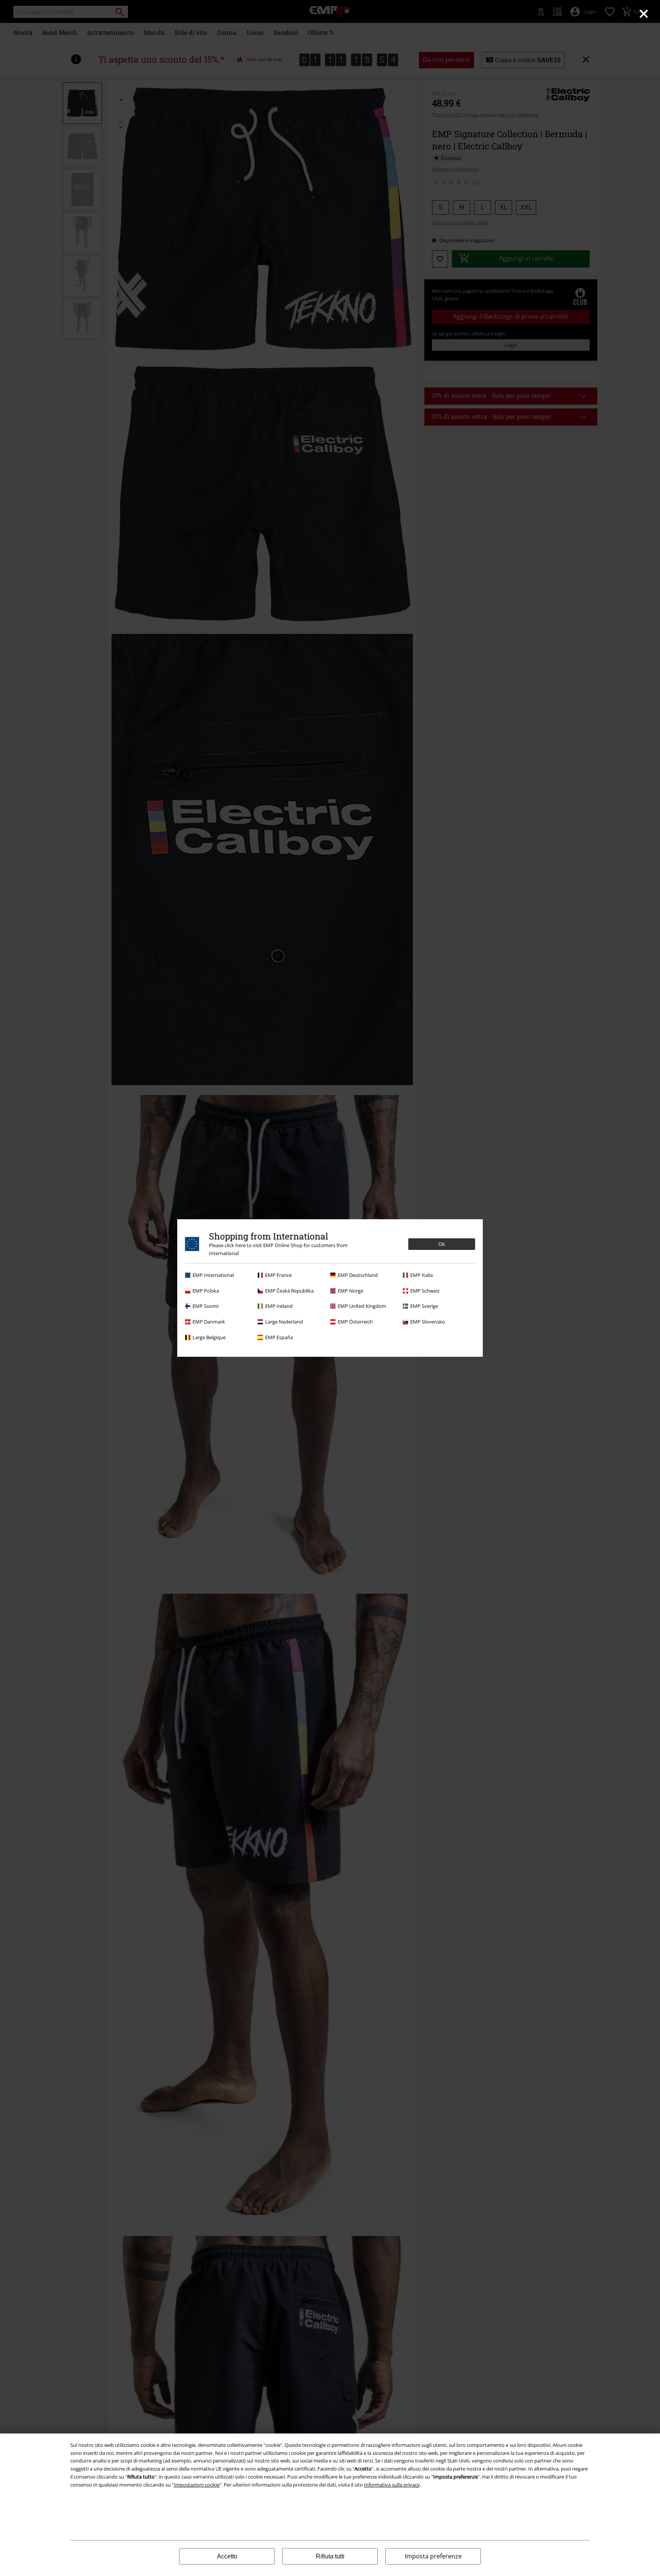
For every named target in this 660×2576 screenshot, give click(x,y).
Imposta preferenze (433, 2556)
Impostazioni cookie (197, 2485)
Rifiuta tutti (330, 2556)
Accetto (227, 2556)
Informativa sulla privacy (392, 2485)
